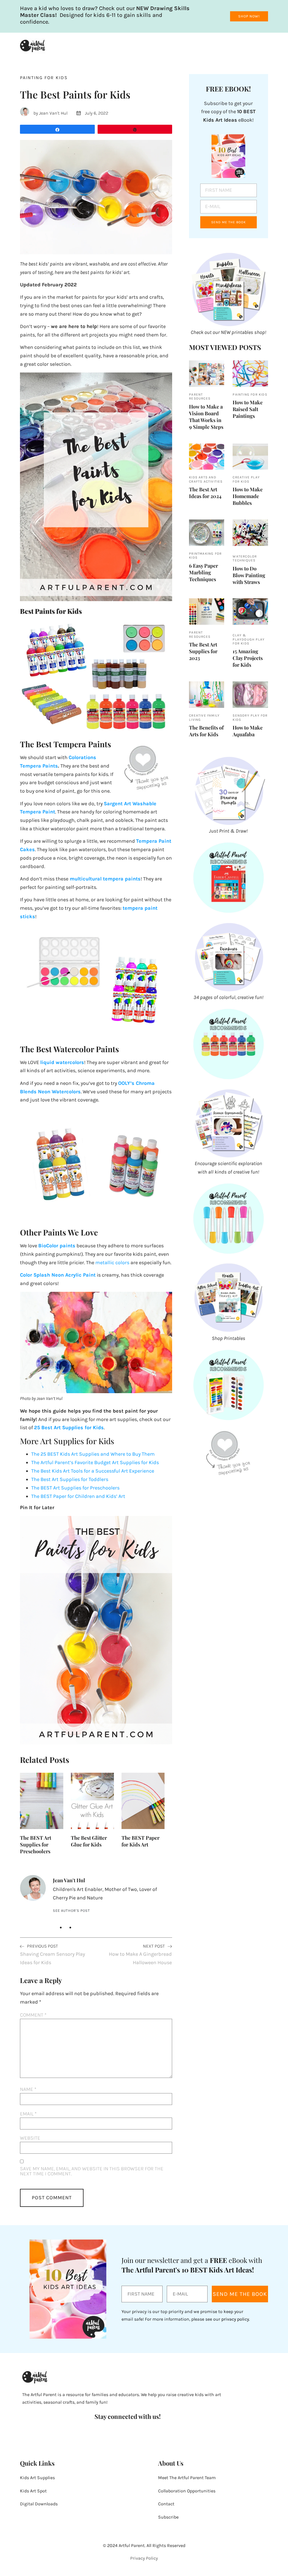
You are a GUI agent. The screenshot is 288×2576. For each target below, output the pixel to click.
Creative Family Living (204, 717)
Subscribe (168, 2517)
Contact (166, 2504)
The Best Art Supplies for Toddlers (70, 1479)
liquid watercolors (62, 1062)
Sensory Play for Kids (250, 717)
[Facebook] (67, 1927)
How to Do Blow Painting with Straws (249, 575)
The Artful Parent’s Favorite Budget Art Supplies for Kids (95, 1462)
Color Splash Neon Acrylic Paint (58, 1275)
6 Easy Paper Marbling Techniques (203, 572)
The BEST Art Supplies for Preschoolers (75, 1488)
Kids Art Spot (33, 2491)
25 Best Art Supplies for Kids (69, 1428)
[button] (249, 46)
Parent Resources (200, 396)
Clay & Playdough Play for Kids (249, 639)
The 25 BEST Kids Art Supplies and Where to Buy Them (93, 1454)
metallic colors (112, 1263)
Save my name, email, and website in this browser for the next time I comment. (92, 2171)
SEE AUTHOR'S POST (71, 1911)
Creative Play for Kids (246, 479)
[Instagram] (76, 1927)
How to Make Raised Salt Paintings (248, 409)
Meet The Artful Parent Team (187, 2478)
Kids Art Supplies (37, 2478)
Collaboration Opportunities (187, 2491)
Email (28, 2114)
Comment (33, 2015)
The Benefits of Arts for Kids (206, 731)
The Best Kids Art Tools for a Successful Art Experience (93, 1471)
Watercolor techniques (245, 558)
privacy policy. (236, 2319)
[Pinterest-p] (128, 2437)
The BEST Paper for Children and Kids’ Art (78, 1496)
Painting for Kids (44, 78)
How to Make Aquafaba (248, 731)
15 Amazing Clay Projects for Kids (248, 658)
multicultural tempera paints (105, 879)
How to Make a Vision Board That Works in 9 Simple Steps (206, 417)
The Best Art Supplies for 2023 (203, 651)
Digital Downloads (39, 2504)
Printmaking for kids (205, 556)
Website (30, 2138)
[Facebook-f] (107, 2437)
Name (28, 2089)
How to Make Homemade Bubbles (248, 496)
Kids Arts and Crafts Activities (206, 479)
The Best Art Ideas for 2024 (205, 493)
